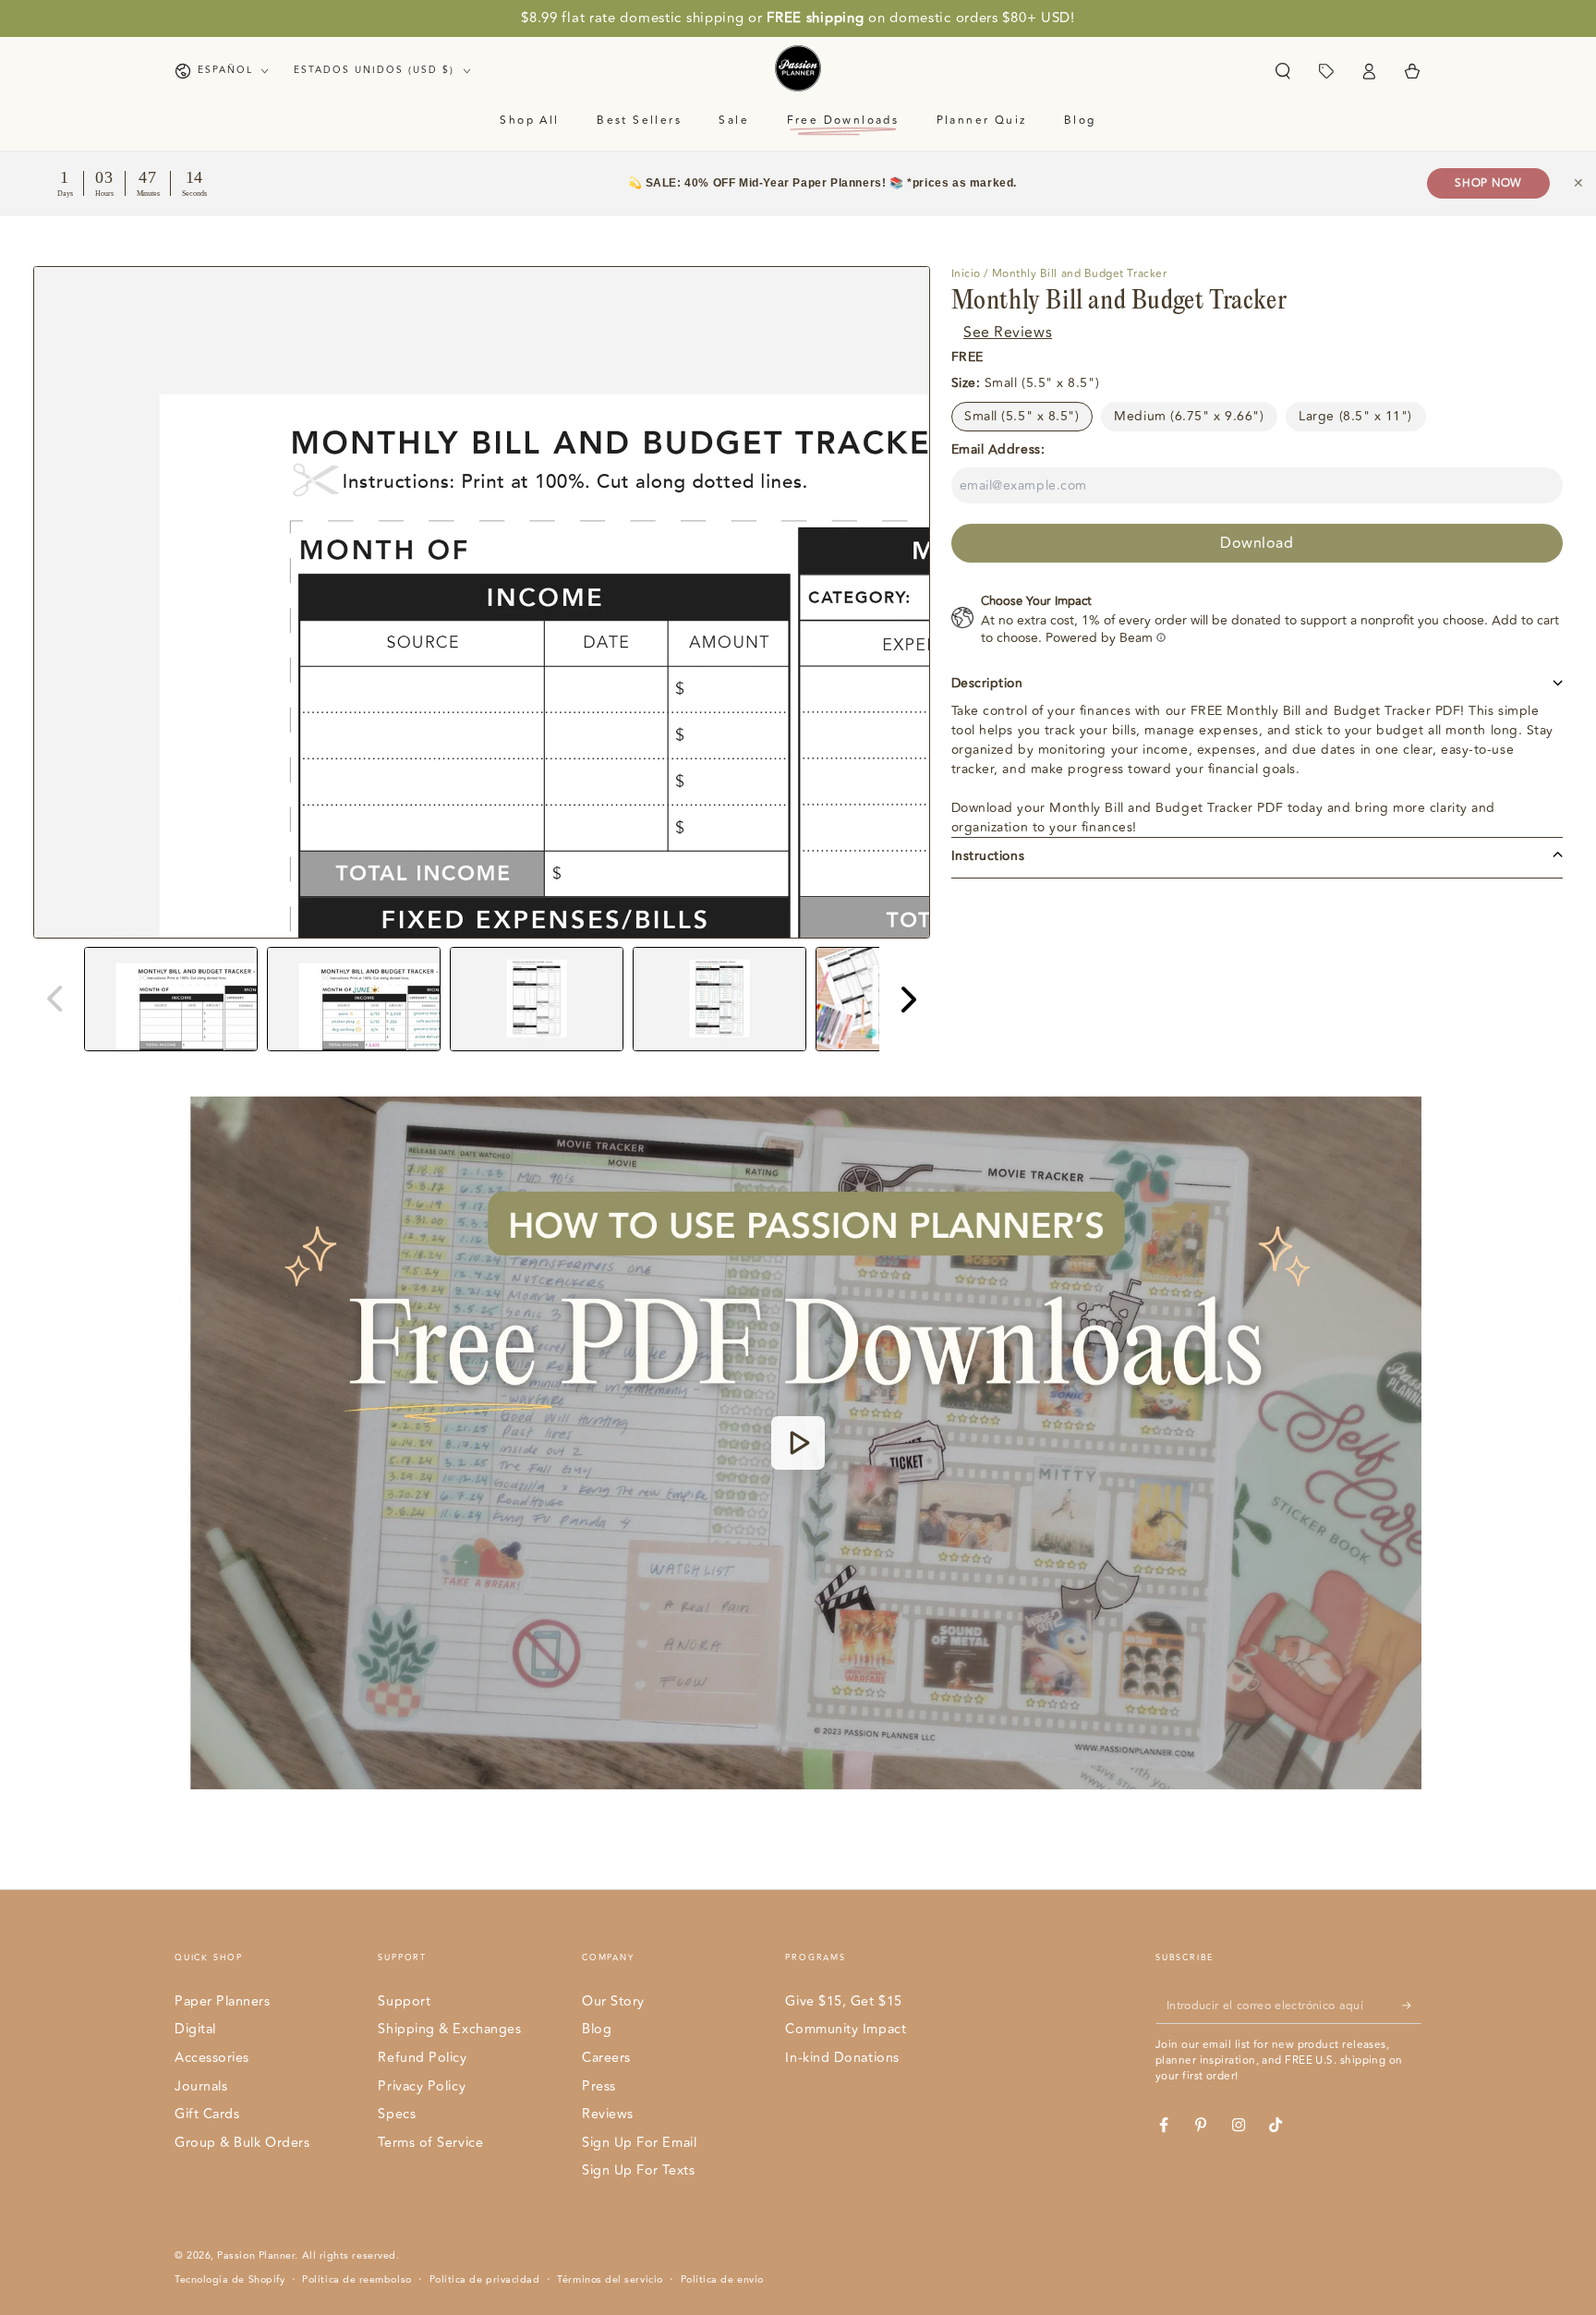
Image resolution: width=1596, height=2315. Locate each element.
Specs (397, 2114)
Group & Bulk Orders (242, 2143)
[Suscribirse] (1412, 2006)
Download (1257, 542)
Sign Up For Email (639, 2143)
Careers (606, 2058)
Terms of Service (430, 2143)
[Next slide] (907, 999)
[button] (1282, 71)
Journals (201, 2086)
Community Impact (846, 2029)
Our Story (613, 2001)
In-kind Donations (842, 2058)
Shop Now (1488, 183)
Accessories (212, 2058)
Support (404, 2001)
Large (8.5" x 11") (1355, 415)
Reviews (608, 2114)
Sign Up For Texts (638, 2170)
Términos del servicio (610, 2280)
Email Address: (998, 448)
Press (599, 2086)
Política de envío (722, 2280)
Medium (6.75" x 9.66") (1189, 415)
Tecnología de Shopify (230, 2280)
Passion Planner (256, 2255)
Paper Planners (223, 2001)
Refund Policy (422, 2058)
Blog (597, 2029)
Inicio (966, 274)
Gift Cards (207, 2114)
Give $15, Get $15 (843, 2001)
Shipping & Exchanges (449, 2029)
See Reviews (1008, 332)
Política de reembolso (357, 2280)
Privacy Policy (422, 2086)
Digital (195, 2029)
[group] (171, 999)
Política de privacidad (485, 2280)
